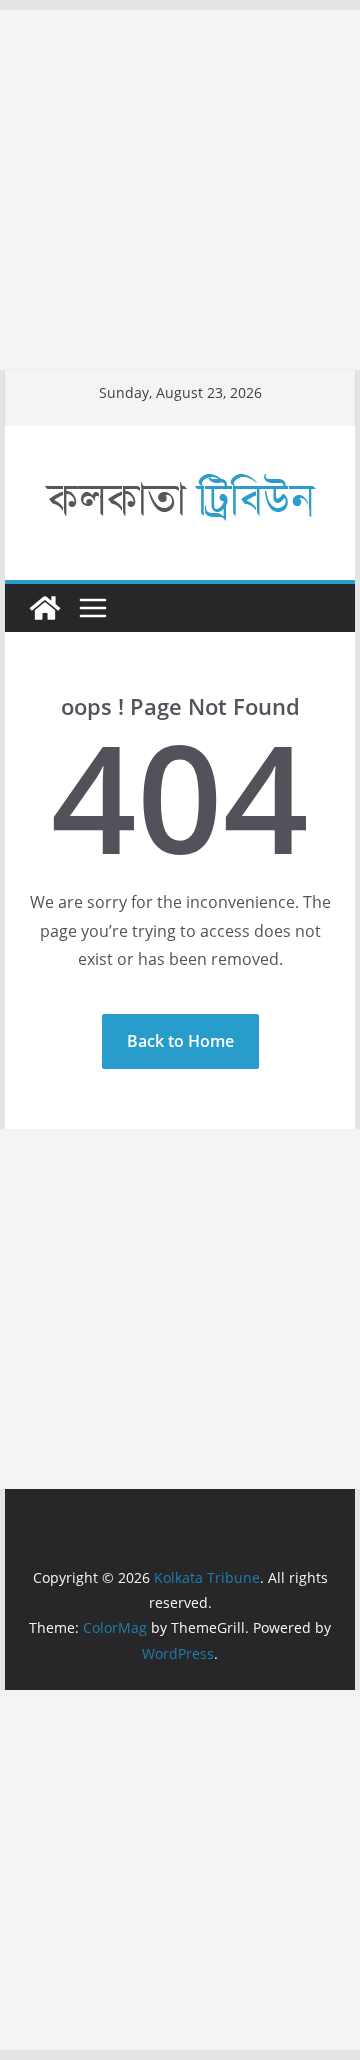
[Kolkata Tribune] (45, 608)
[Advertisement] (180, 190)
